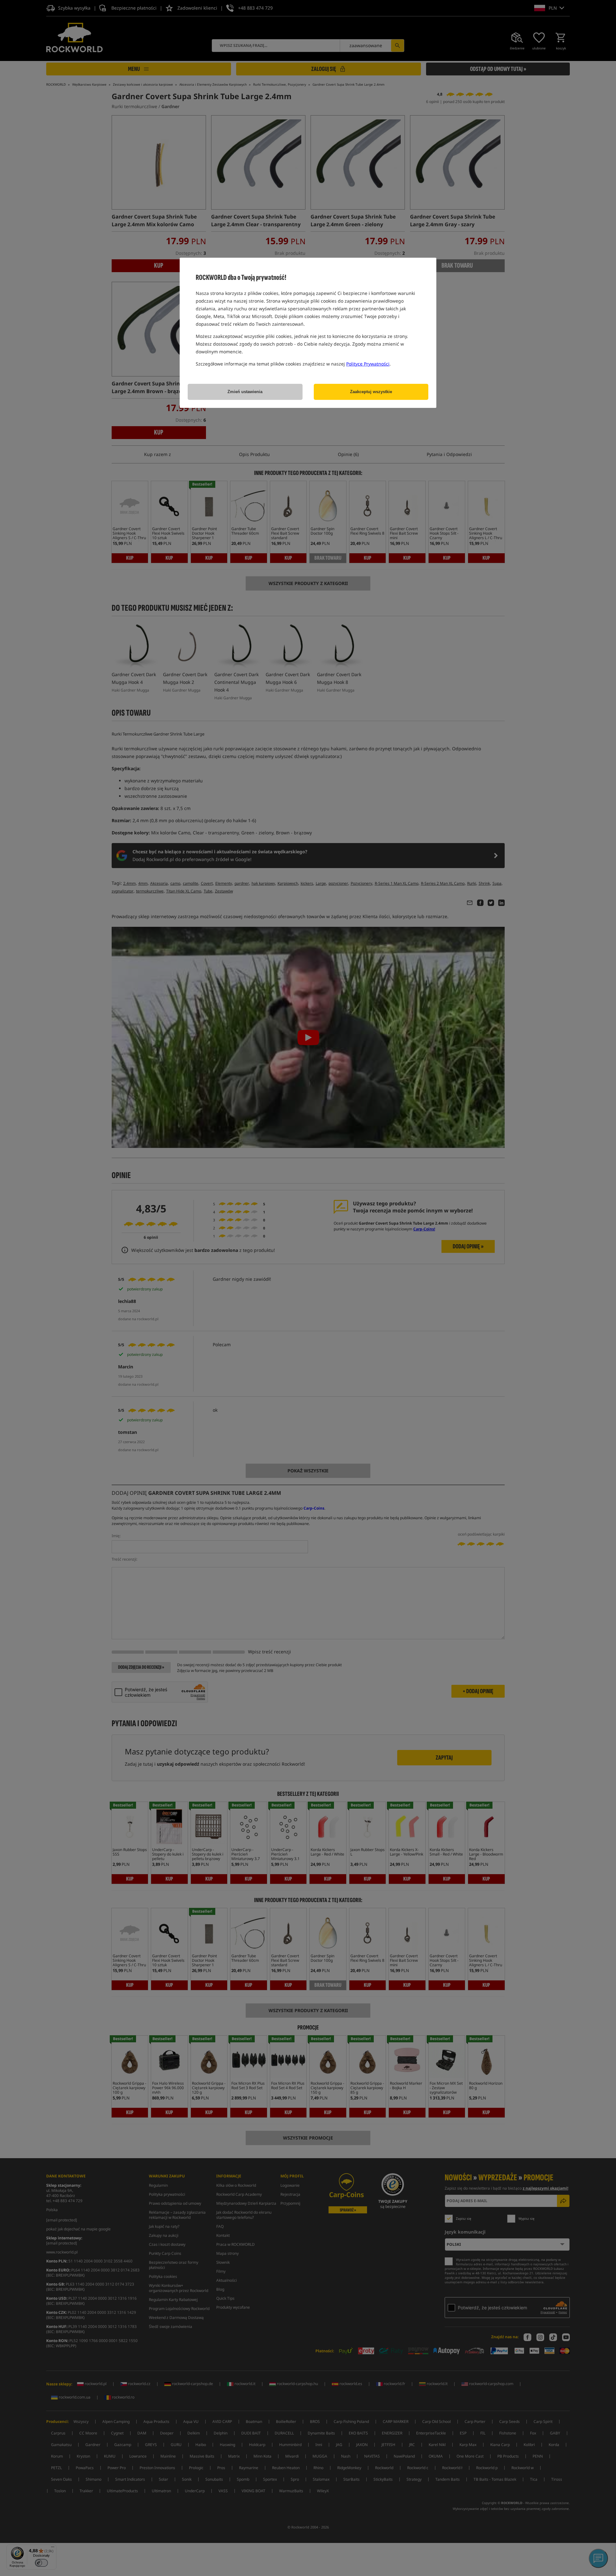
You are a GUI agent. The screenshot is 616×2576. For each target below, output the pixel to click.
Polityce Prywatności (368, 364)
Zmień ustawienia (245, 392)
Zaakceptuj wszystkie (371, 392)
